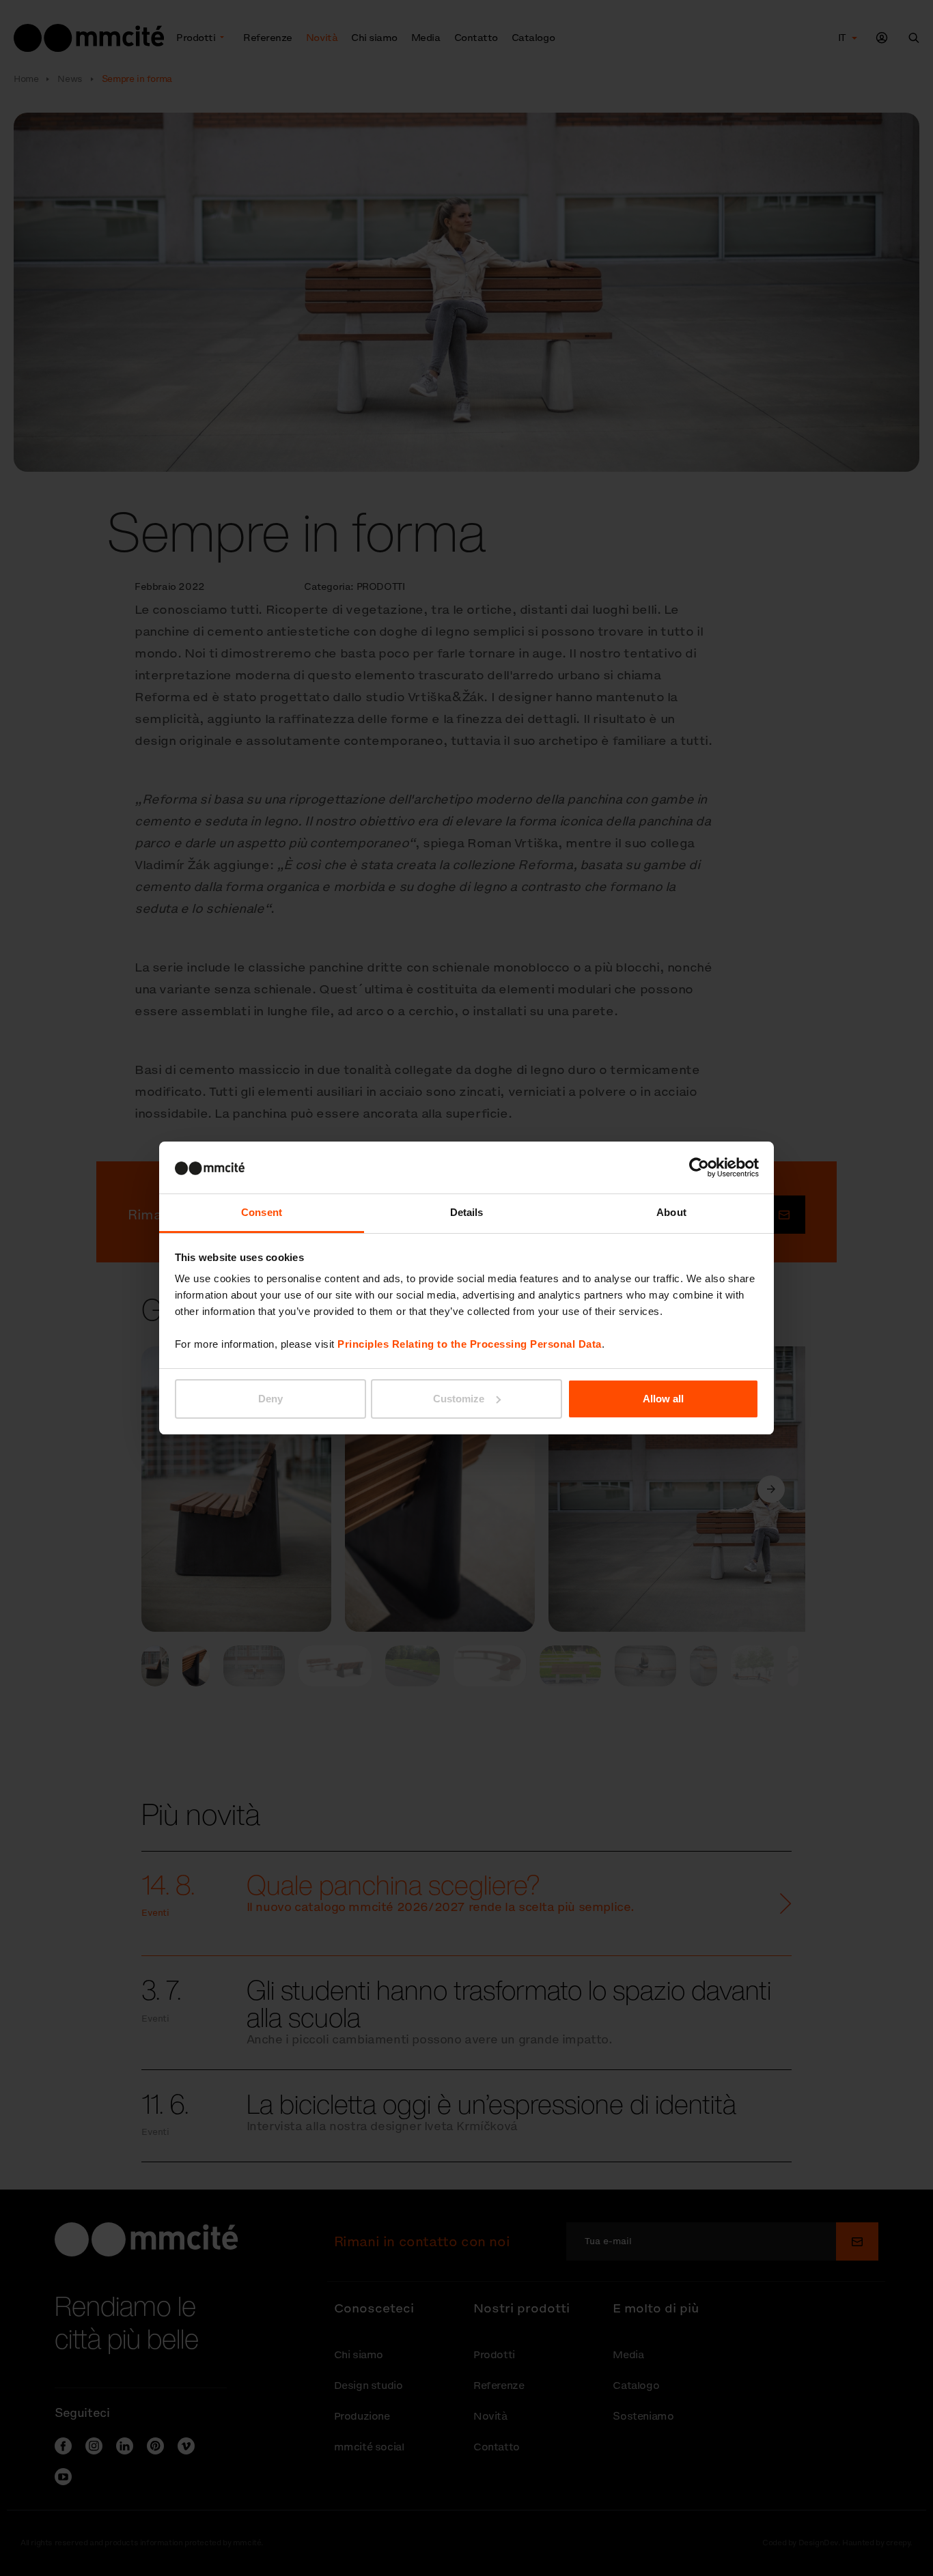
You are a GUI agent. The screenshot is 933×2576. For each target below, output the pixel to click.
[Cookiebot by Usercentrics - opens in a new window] (699, 1167)
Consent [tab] (262, 1212)
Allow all (663, 1399)
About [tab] (671, 1212)
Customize (459, 1399)
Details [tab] (467, 1212)
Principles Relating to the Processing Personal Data (470, 1344)
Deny (270, 1399)
